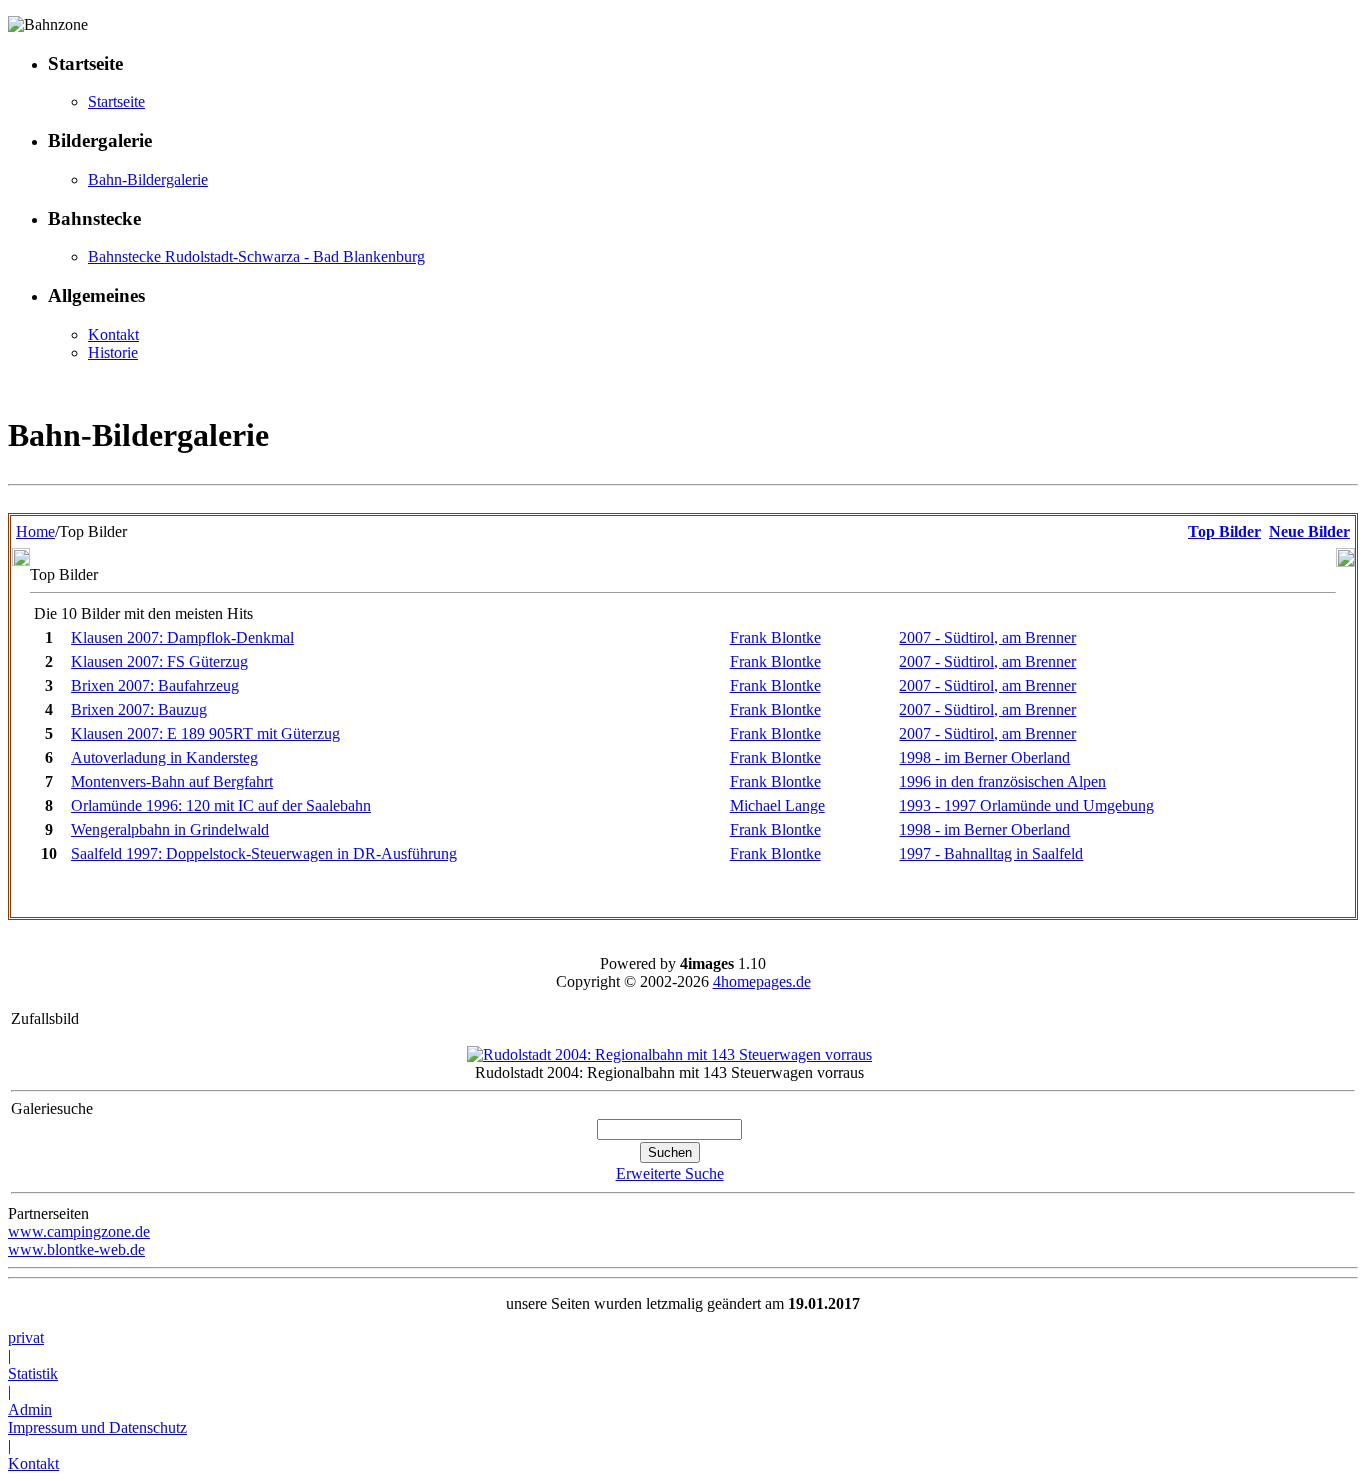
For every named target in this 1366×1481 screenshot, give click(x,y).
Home (35, 531)
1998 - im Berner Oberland (984, 757)
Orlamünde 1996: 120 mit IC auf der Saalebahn (221, 805)
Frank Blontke (775, 637)
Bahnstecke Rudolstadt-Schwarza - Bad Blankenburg (256, 256)
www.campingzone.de (79, 1231)
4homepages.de (762, 981)
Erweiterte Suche (670, 1173)
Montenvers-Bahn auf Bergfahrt (172, 781)
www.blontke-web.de (76, 1249)
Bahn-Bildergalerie (148, 179)
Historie (113, 352)
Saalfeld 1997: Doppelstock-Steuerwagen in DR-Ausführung (264, 853)
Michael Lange (777, 805)
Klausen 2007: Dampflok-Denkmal (182, 637)
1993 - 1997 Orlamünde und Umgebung (1026, 805)
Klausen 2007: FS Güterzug (159, 661)
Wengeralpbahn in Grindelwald (170, 829)
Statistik (33, 1373)
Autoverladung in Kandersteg (164, 757)
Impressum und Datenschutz (97, 1427)
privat (26, 1337)
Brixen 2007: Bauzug (139, 709)
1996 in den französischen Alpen (1002, 781)
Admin (30, 1409)
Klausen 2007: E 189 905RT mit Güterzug (205, 733)
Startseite (116, 101)
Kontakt (113, 334)
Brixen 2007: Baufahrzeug (155, 685)
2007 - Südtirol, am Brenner (987, 637)
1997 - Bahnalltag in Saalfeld (991, 853)
